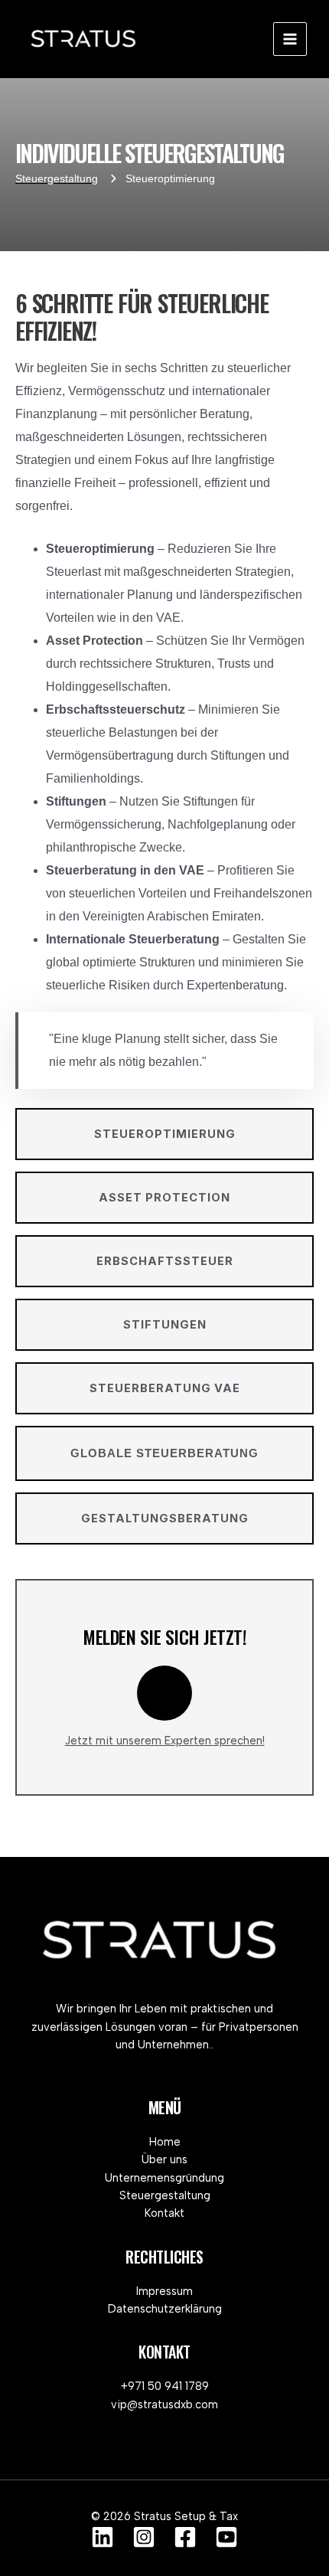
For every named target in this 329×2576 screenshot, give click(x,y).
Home (165, 2142)
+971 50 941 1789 (165, 2386)
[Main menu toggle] (290, 39)
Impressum (164, 2291)
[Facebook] (185, 2537)
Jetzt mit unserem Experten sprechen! (165, 1741)
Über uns (164, 2159)
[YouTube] (226, 2537)
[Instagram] (144, 2537)
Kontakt (164, 2213)
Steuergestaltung (165, 2195)
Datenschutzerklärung (165, 2309)
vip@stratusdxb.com (164, 2404)
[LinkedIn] (103, 2537)
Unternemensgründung (164, 2178)
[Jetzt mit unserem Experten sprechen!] (164, 1693)
